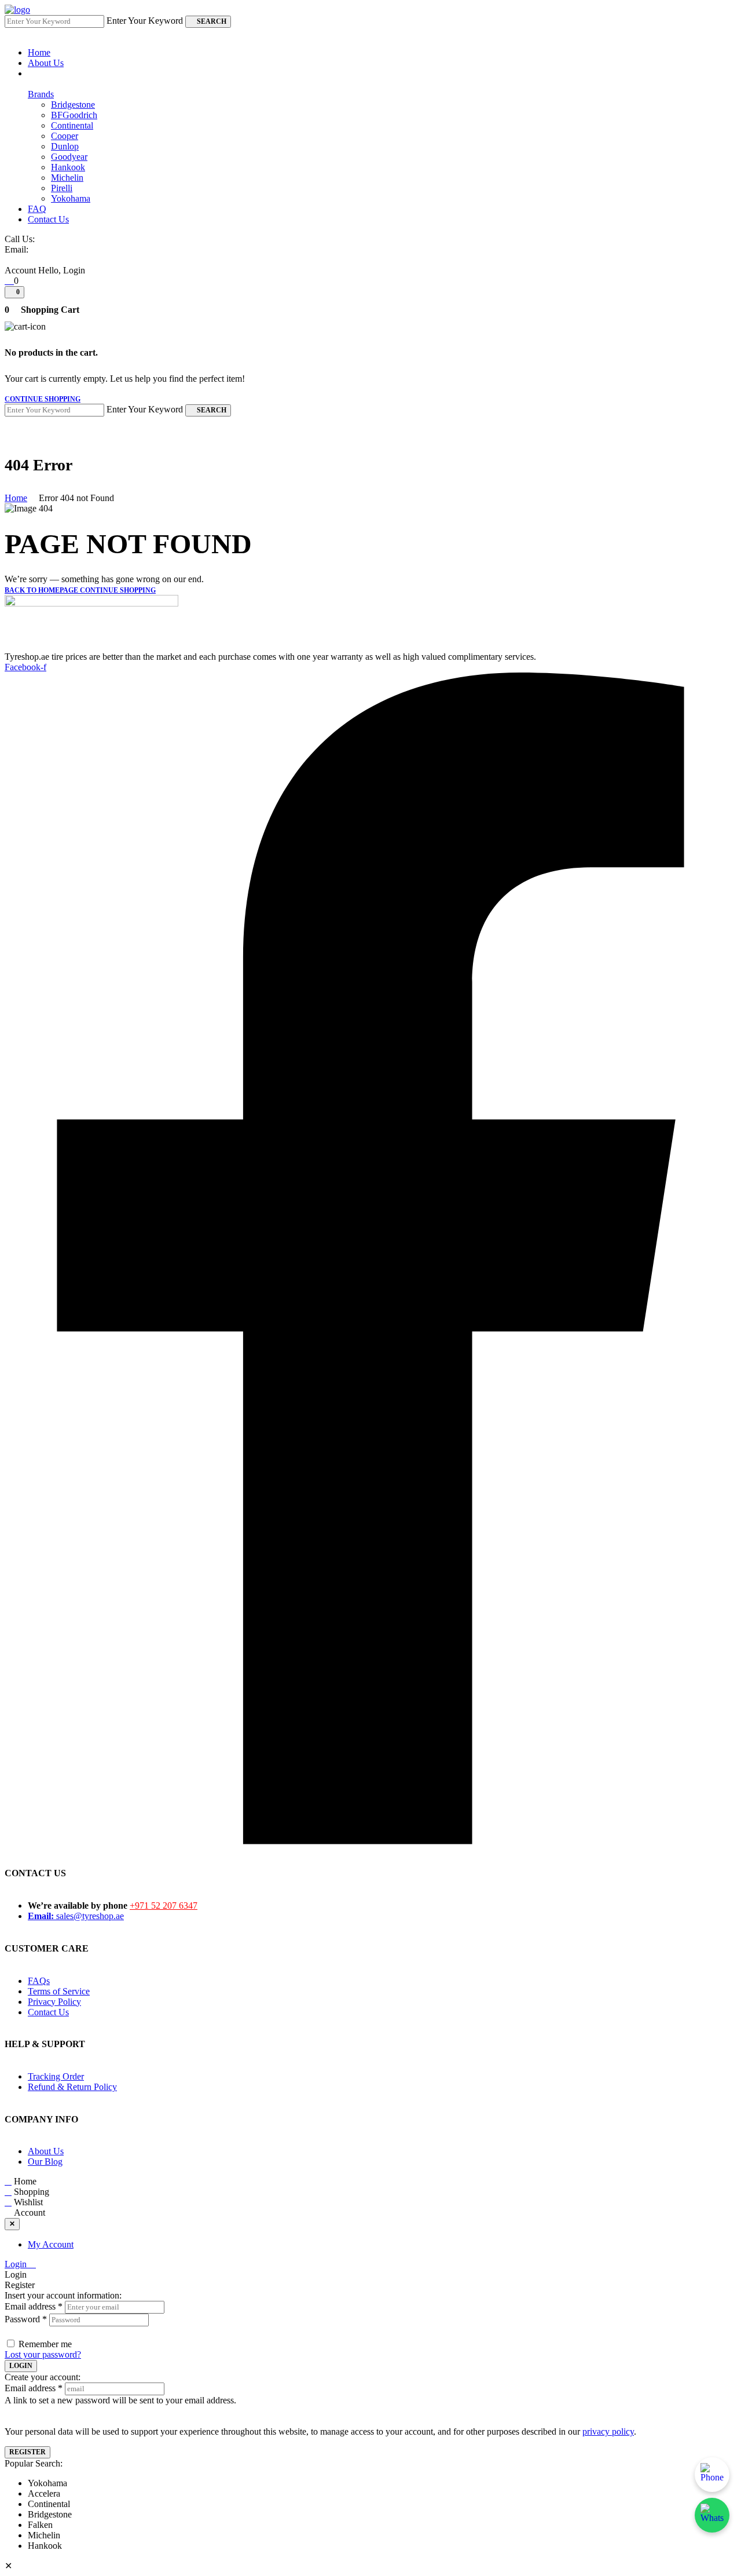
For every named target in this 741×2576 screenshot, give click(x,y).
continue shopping (43, 399)
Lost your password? (43, 2354)
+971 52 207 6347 (164, 1905)
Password (26, 2319)
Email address (34, 2306)
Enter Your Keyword (145, 21)
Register (27, 2452)
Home (16, 498)
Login (17, 2264)
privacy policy (608, 2431)
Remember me (45, 2344)
